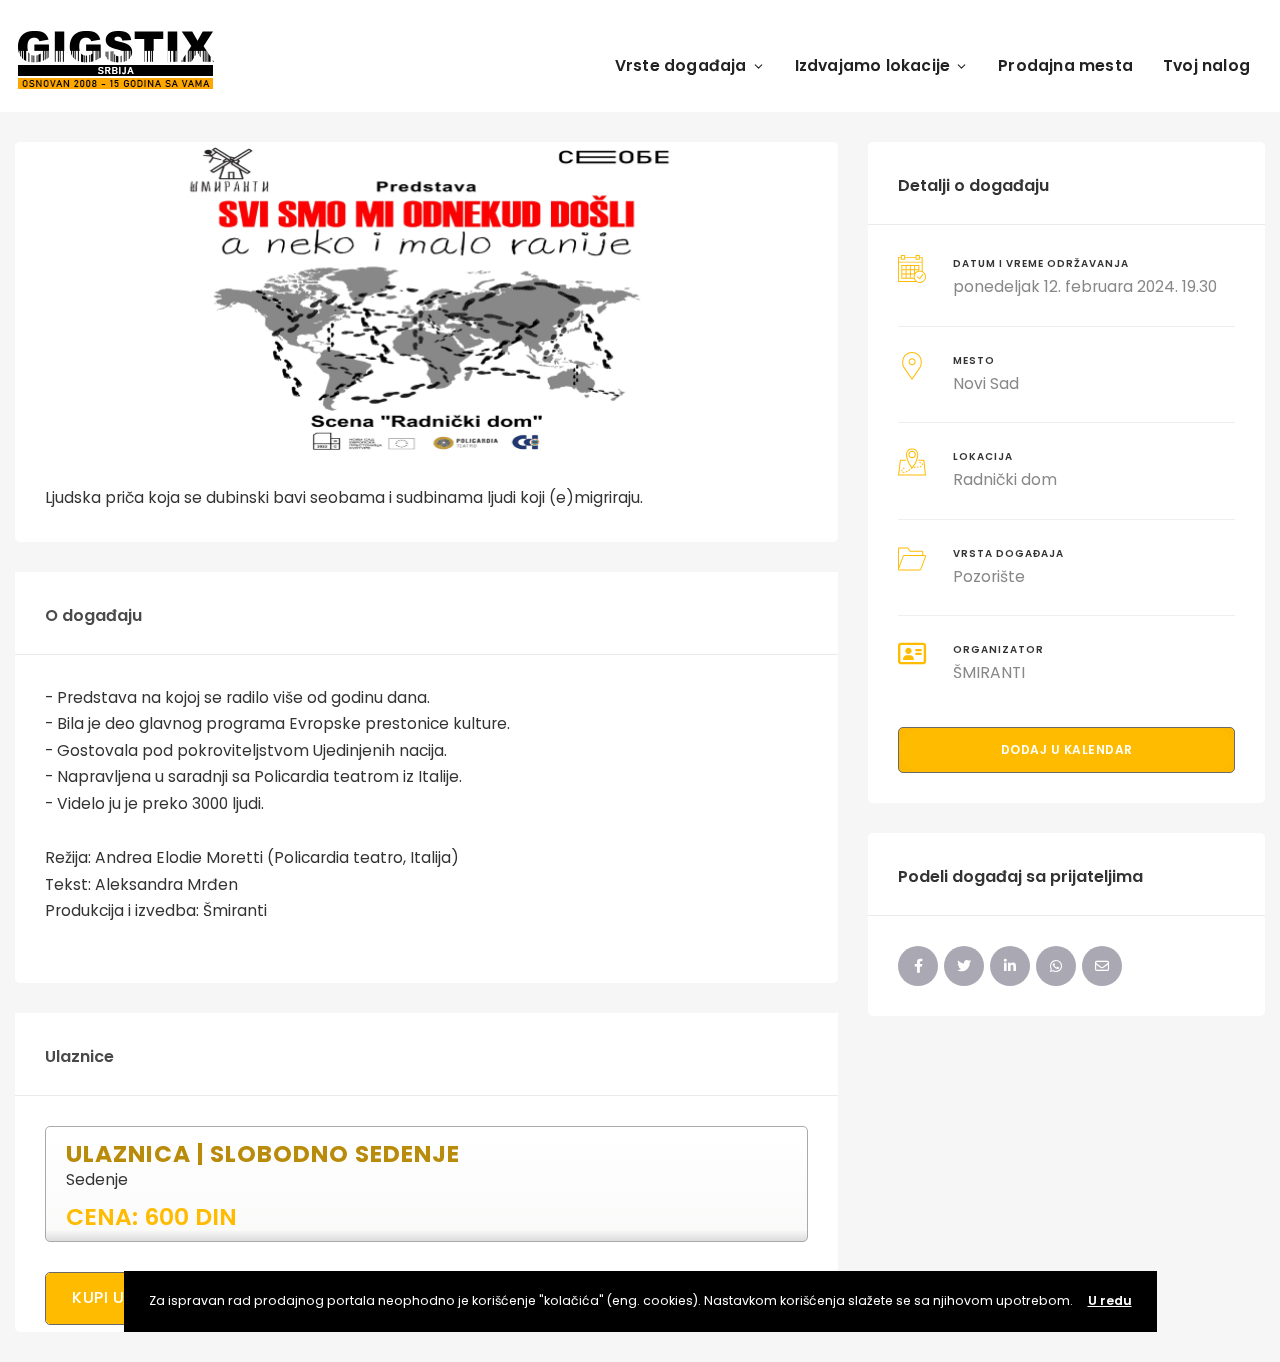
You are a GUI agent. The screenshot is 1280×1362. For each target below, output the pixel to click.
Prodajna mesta (1065, 65)
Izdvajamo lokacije (873, 65)
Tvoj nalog (1206, 65)
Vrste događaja (681, 65)
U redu (1110, 1300)
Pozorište (989, 576)
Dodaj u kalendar (1067, 749)
